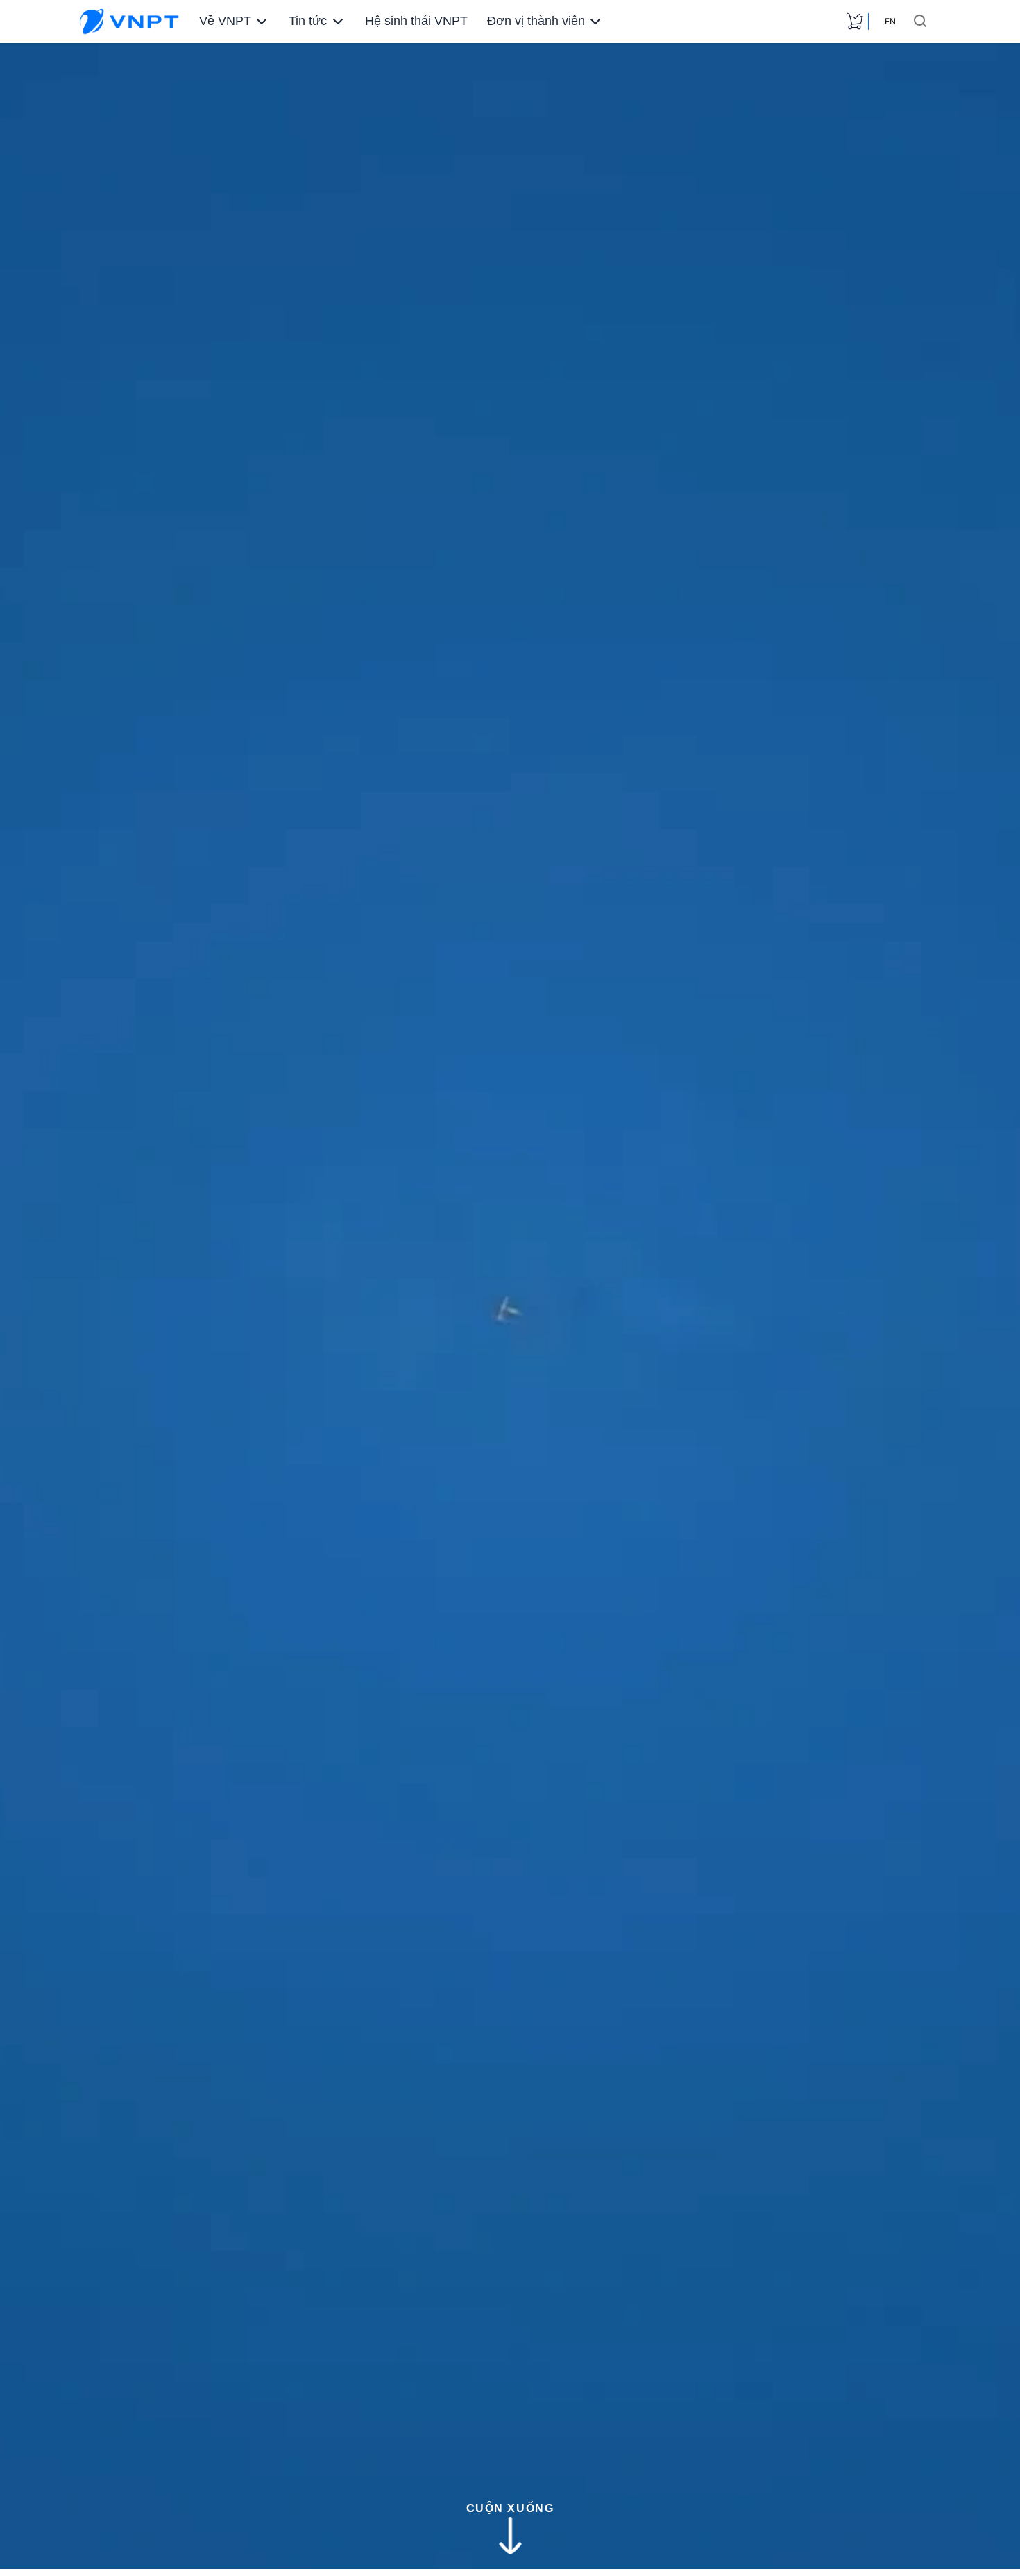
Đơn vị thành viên (536, 21)
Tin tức (308, 21)
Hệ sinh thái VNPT (416, 21)
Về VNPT (225, 21)
